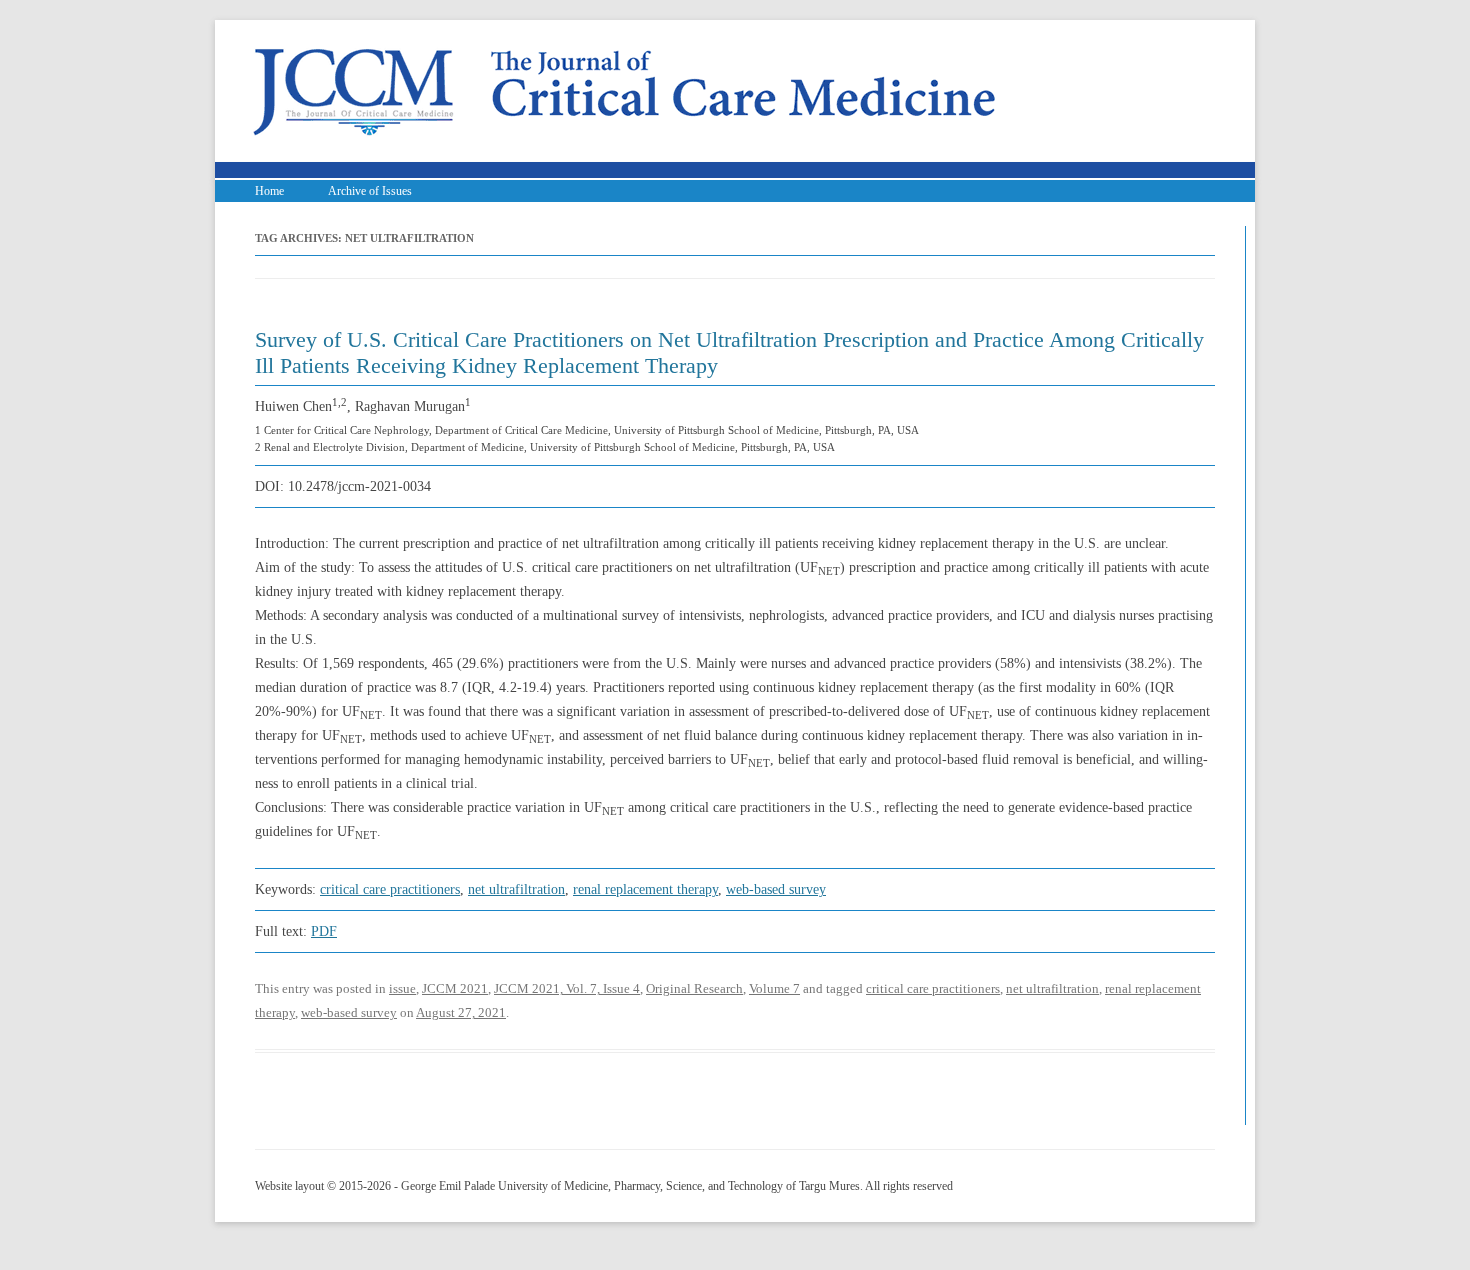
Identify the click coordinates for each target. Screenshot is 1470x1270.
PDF (324, 931)
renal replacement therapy (645, 889)
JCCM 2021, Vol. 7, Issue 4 (567, 988)
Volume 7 (774, 988)
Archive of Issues (370, 191)
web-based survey (776, 889)
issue (402, 988)
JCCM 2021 (455, 988)
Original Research (694, 988)
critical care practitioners (390, 889)
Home (269, 191)
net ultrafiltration (516, 889)
